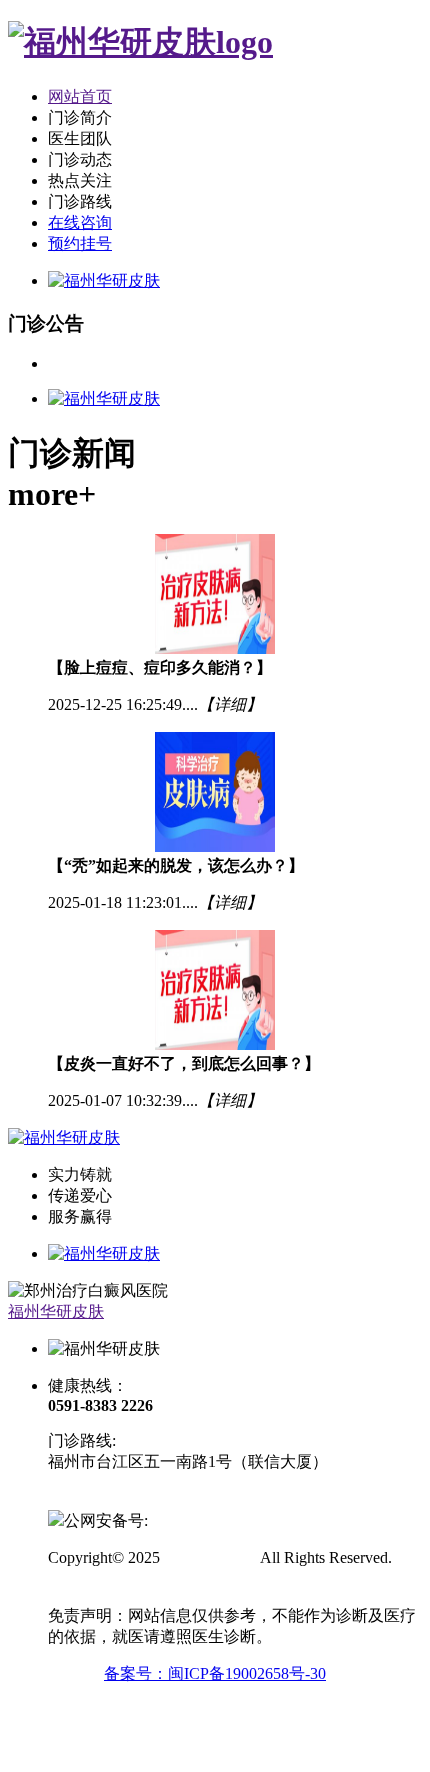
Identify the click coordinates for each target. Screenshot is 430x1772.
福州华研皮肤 (56, 1311)
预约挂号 (80, 243)
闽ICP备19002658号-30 (127, 1498)
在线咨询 (80, 222)
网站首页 (80, 96)
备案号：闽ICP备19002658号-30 (215, 1673)
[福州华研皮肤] (140, 42)
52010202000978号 (212, 1520)
